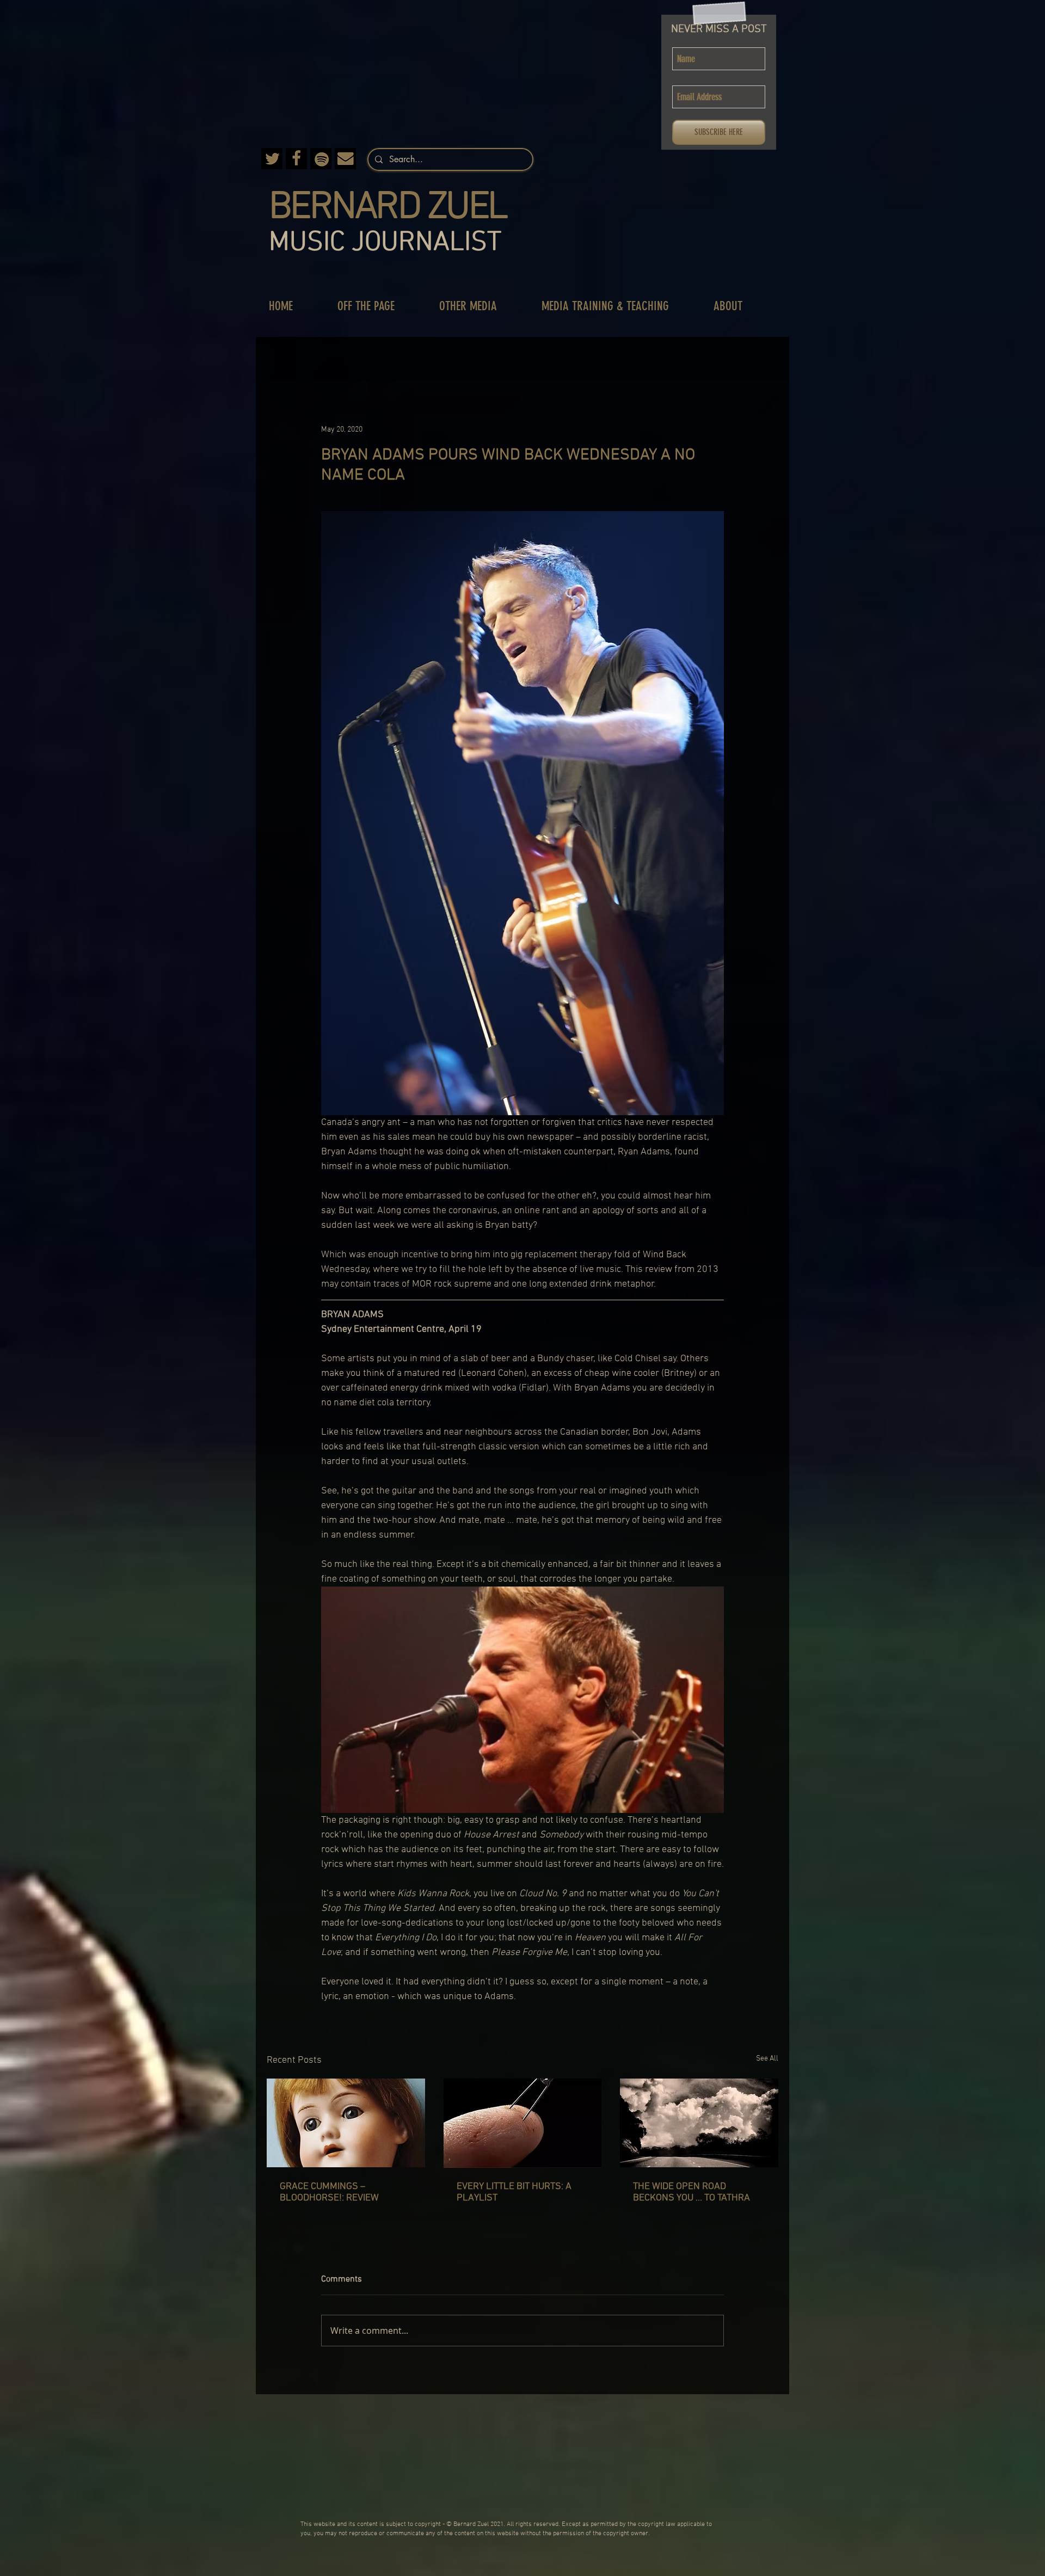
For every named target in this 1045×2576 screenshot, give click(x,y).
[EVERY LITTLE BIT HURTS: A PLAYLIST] (523, 2123)
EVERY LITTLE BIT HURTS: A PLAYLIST (514, 2192)
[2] (296, 159)
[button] (377, 306)
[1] (345, 159)
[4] (321, 159)
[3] (272, 159)
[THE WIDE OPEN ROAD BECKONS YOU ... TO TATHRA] (699, 2123)
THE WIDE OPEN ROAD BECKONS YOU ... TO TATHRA (691, 2192)
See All (767, 2059)
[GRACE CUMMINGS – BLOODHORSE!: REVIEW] (346, 2123)
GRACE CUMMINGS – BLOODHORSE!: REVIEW (329, 2192)
